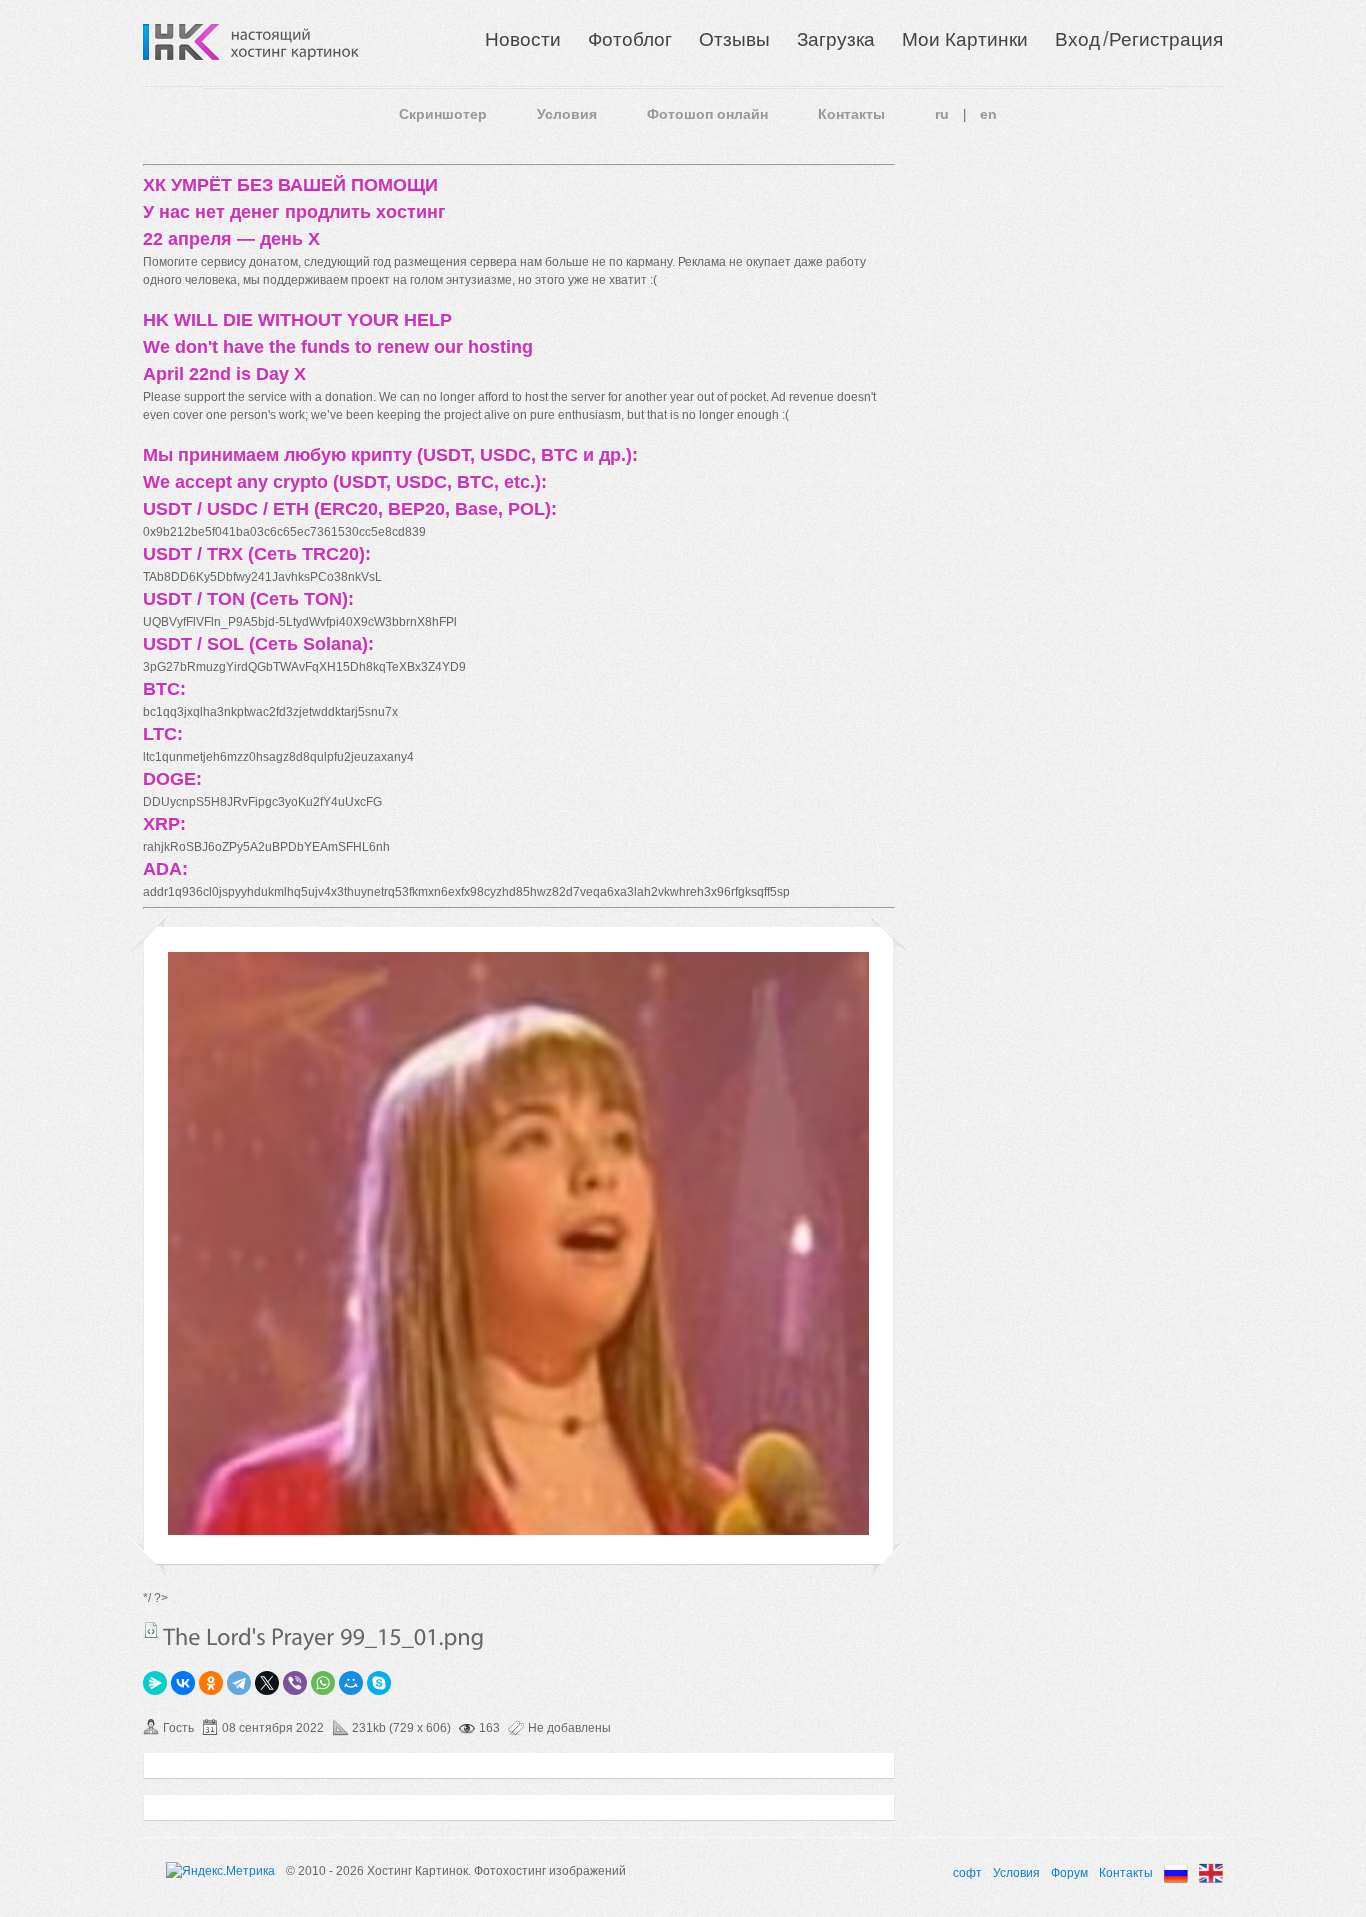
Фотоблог (630, 39)
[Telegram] (239, 1683)
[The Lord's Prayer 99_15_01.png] (518, 1531)
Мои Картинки (965, 39)
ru (942, 114)
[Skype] (379, 1683)
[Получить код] (151, 1630)
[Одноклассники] (211, 1683)
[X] (267, 1683)
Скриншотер (443, 114)
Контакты (851, 114)
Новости (523, 39)
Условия (567, 114)
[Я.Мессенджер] (155, 1683)
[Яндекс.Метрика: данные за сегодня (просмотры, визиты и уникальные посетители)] (220, 1871)
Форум (1069, 1873)
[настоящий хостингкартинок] (295, 42)
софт (967, 1873)
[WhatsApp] (323, 1683)
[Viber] (295, 1683)
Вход (1077, 39)
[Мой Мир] (351, 1683)
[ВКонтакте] (183, 1683)
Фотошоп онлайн (707, 114)
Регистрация (1166, 39)
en (988, 114)
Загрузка (836, 39)
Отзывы (734, 39)
